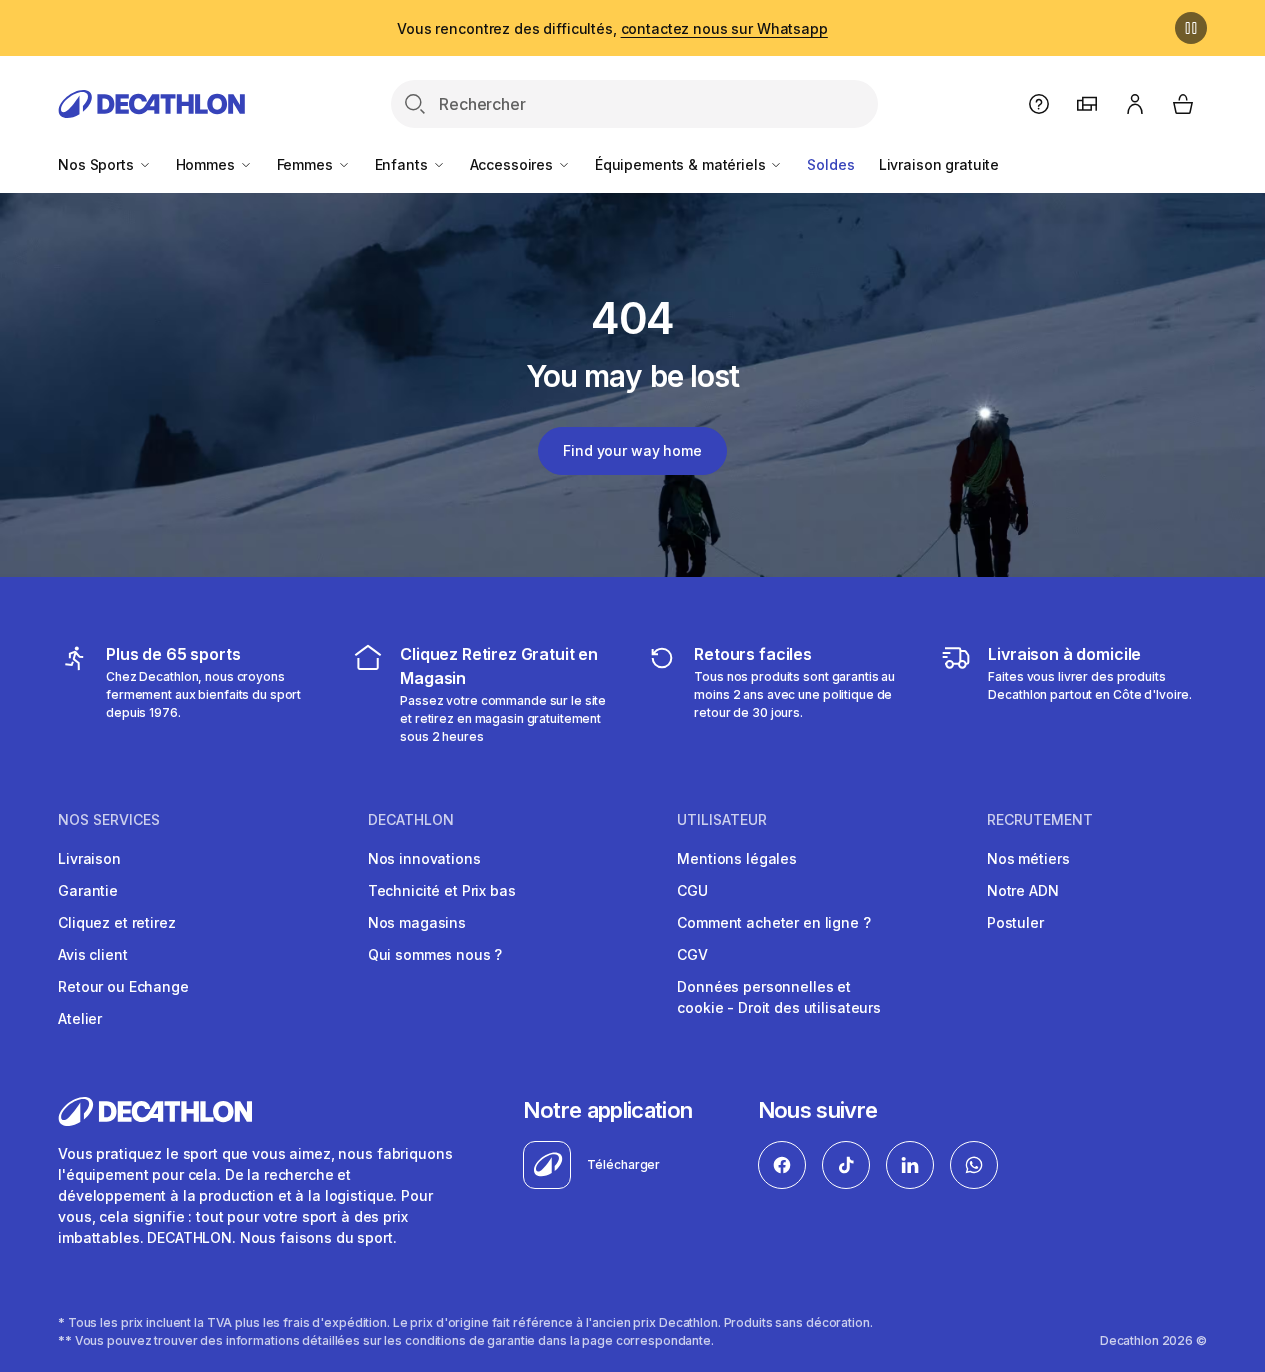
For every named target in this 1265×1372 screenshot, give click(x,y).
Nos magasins (417, 922)
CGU (692, 890)
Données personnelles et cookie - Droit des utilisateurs (779, 997)
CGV (692, 954)
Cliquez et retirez (116, 922)
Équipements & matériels (682, 164)
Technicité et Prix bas (442, 890)
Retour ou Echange (123, 986)
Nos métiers (1028, 858)
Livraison (89, 858)
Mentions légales (737, 858)
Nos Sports (97, 164)
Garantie (88, 890)
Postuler (1015, 922)
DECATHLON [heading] (411, 820)
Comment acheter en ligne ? (773, 922)
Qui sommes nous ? (435, 954)
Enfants (403, 164)
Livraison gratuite (939, 164)
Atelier (80, 1018)
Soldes (830, 164)
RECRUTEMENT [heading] (1040, 820)
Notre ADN (1023, 890)
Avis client (92, 954)
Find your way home (632, 450)
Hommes (207, 164)
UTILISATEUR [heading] (722, 820)
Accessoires (513, 164)
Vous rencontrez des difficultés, (612, 28)
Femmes (307, 164)
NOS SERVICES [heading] (109, 820)
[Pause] (1191, 28)
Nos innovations (424, 858)
